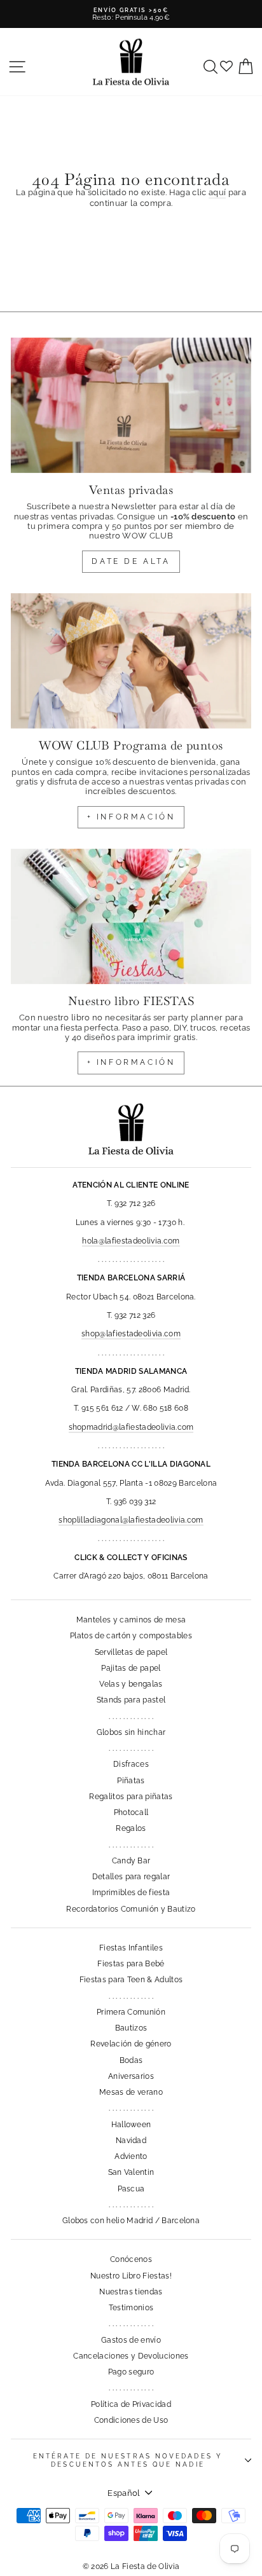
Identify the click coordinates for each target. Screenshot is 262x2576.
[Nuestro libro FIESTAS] (131, 916)
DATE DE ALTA (131, 561)
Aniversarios (131, 2076)
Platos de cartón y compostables (131, 1636)
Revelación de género (131, 2044)
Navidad (131, 2141)
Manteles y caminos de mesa (131, 1620)
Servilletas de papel (131, 1652)
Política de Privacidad (131, 2404)
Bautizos (131, 2028)
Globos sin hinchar (131, 1732)
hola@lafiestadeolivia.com (131, 1241)
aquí (217, 192)
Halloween (131, 2125)
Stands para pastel (131, 1700)
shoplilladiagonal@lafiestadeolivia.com (131, 1520)
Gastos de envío (131, 2340)
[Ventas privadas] (131, 405)
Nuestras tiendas (131, 2292)
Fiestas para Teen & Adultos (131, 1980)
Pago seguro (131, 2372)
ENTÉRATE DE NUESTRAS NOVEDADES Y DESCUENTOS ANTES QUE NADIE (128, 2460)
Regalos (131, 1828)
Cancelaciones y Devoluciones (131, 2356)
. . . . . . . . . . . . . (131, 1716)
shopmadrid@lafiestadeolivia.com (131, 1427)
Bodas (131, 2060)
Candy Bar (131, 1861)
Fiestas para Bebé (131, 1964)
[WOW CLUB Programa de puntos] (131, 661)
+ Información (131, 1062)
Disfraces (131, 1764)
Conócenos (131, 2259)
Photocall (131, 1812)
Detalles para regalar (131, 1877)
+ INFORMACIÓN (131, 817)
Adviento (131, 2156)
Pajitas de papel (131, 1668)
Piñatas (131, 1781)
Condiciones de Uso (131, 2420)
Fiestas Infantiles (131, 1948)
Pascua (131, 2189)
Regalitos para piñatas (131, 1797)
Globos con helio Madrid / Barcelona (131, 2221)
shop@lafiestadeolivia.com (131, 1334)
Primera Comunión (131, 2012)
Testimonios (131, 2308)
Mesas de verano (131, 2092)
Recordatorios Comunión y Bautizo (131, 1909)
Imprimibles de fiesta (131, 1893)
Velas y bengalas (131, 1684)
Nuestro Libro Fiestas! (131, 2276)
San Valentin (131, 2172)
